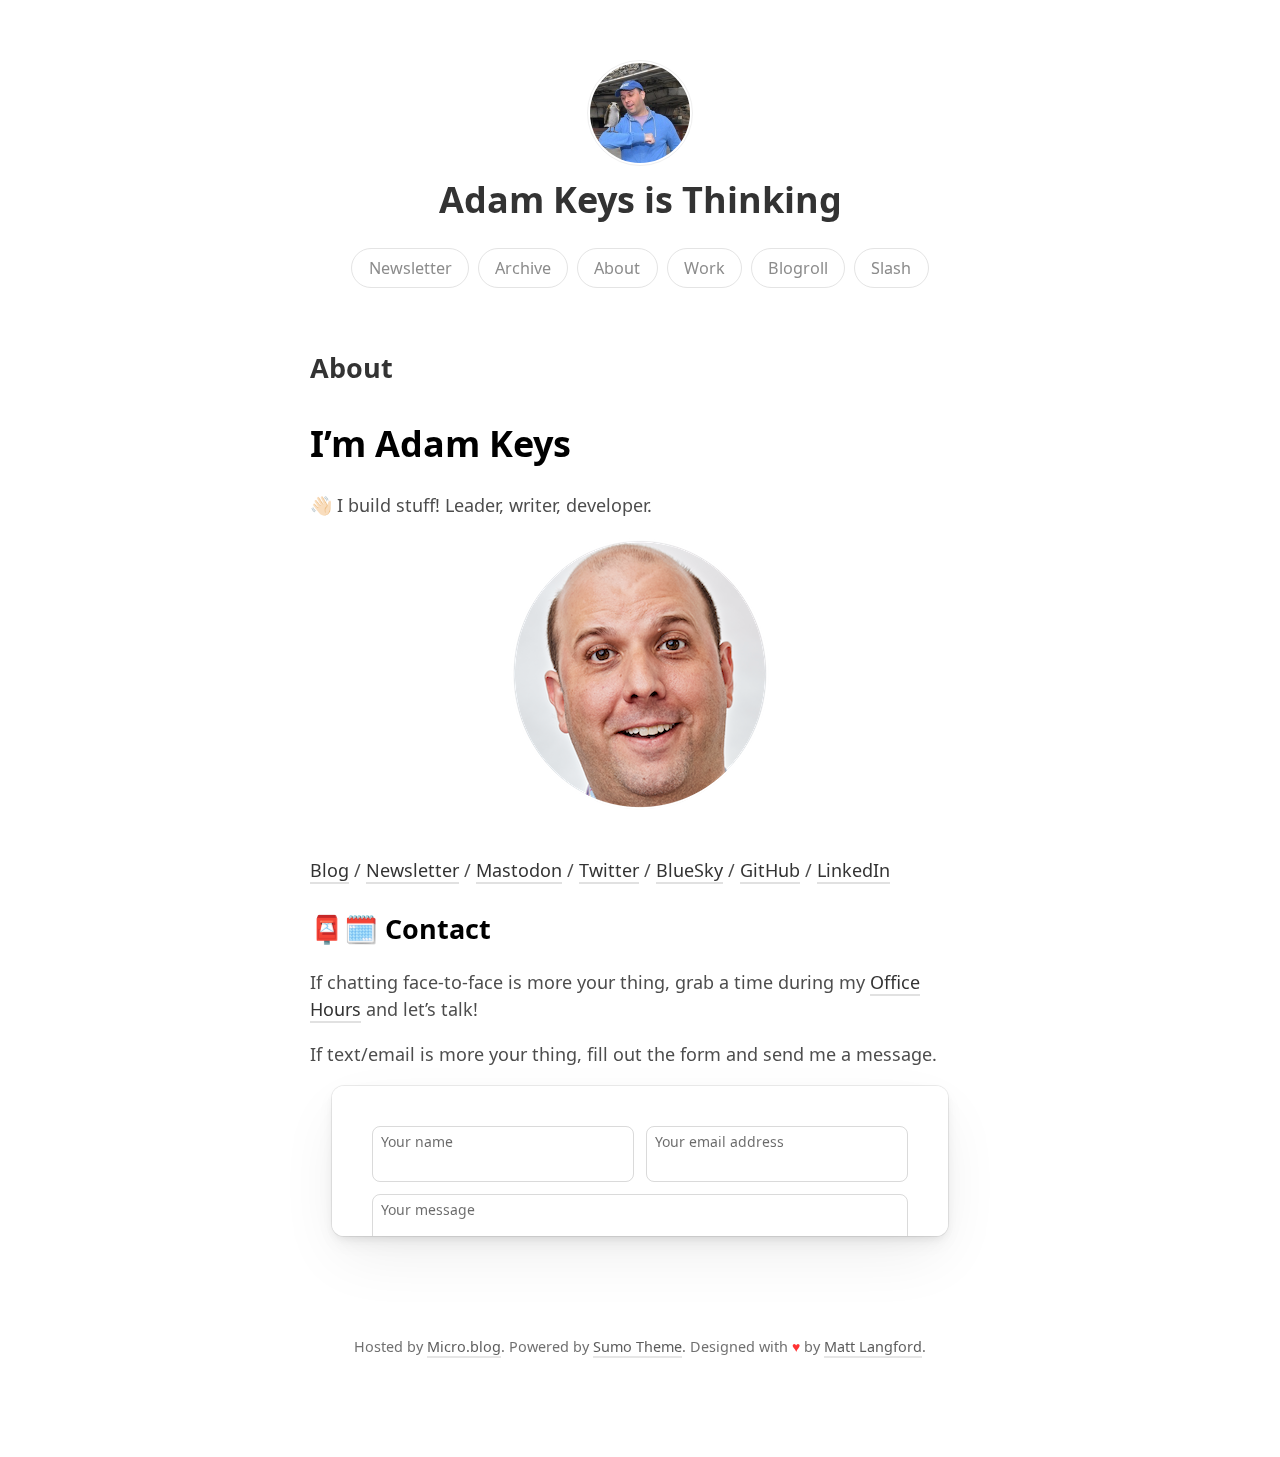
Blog (329, 870)
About (617, 268)
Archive (523, 268)
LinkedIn (853, 870)
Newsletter (410, 268)
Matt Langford (873, 1346)
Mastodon (519, 870)
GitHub (770, 870)
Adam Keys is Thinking (640, 199)
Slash (891, 268)
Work (704, 268)
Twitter (609, 870)
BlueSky (689, 870)
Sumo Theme (637, 1346)
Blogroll (798, 268)
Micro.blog (464, 1346)
